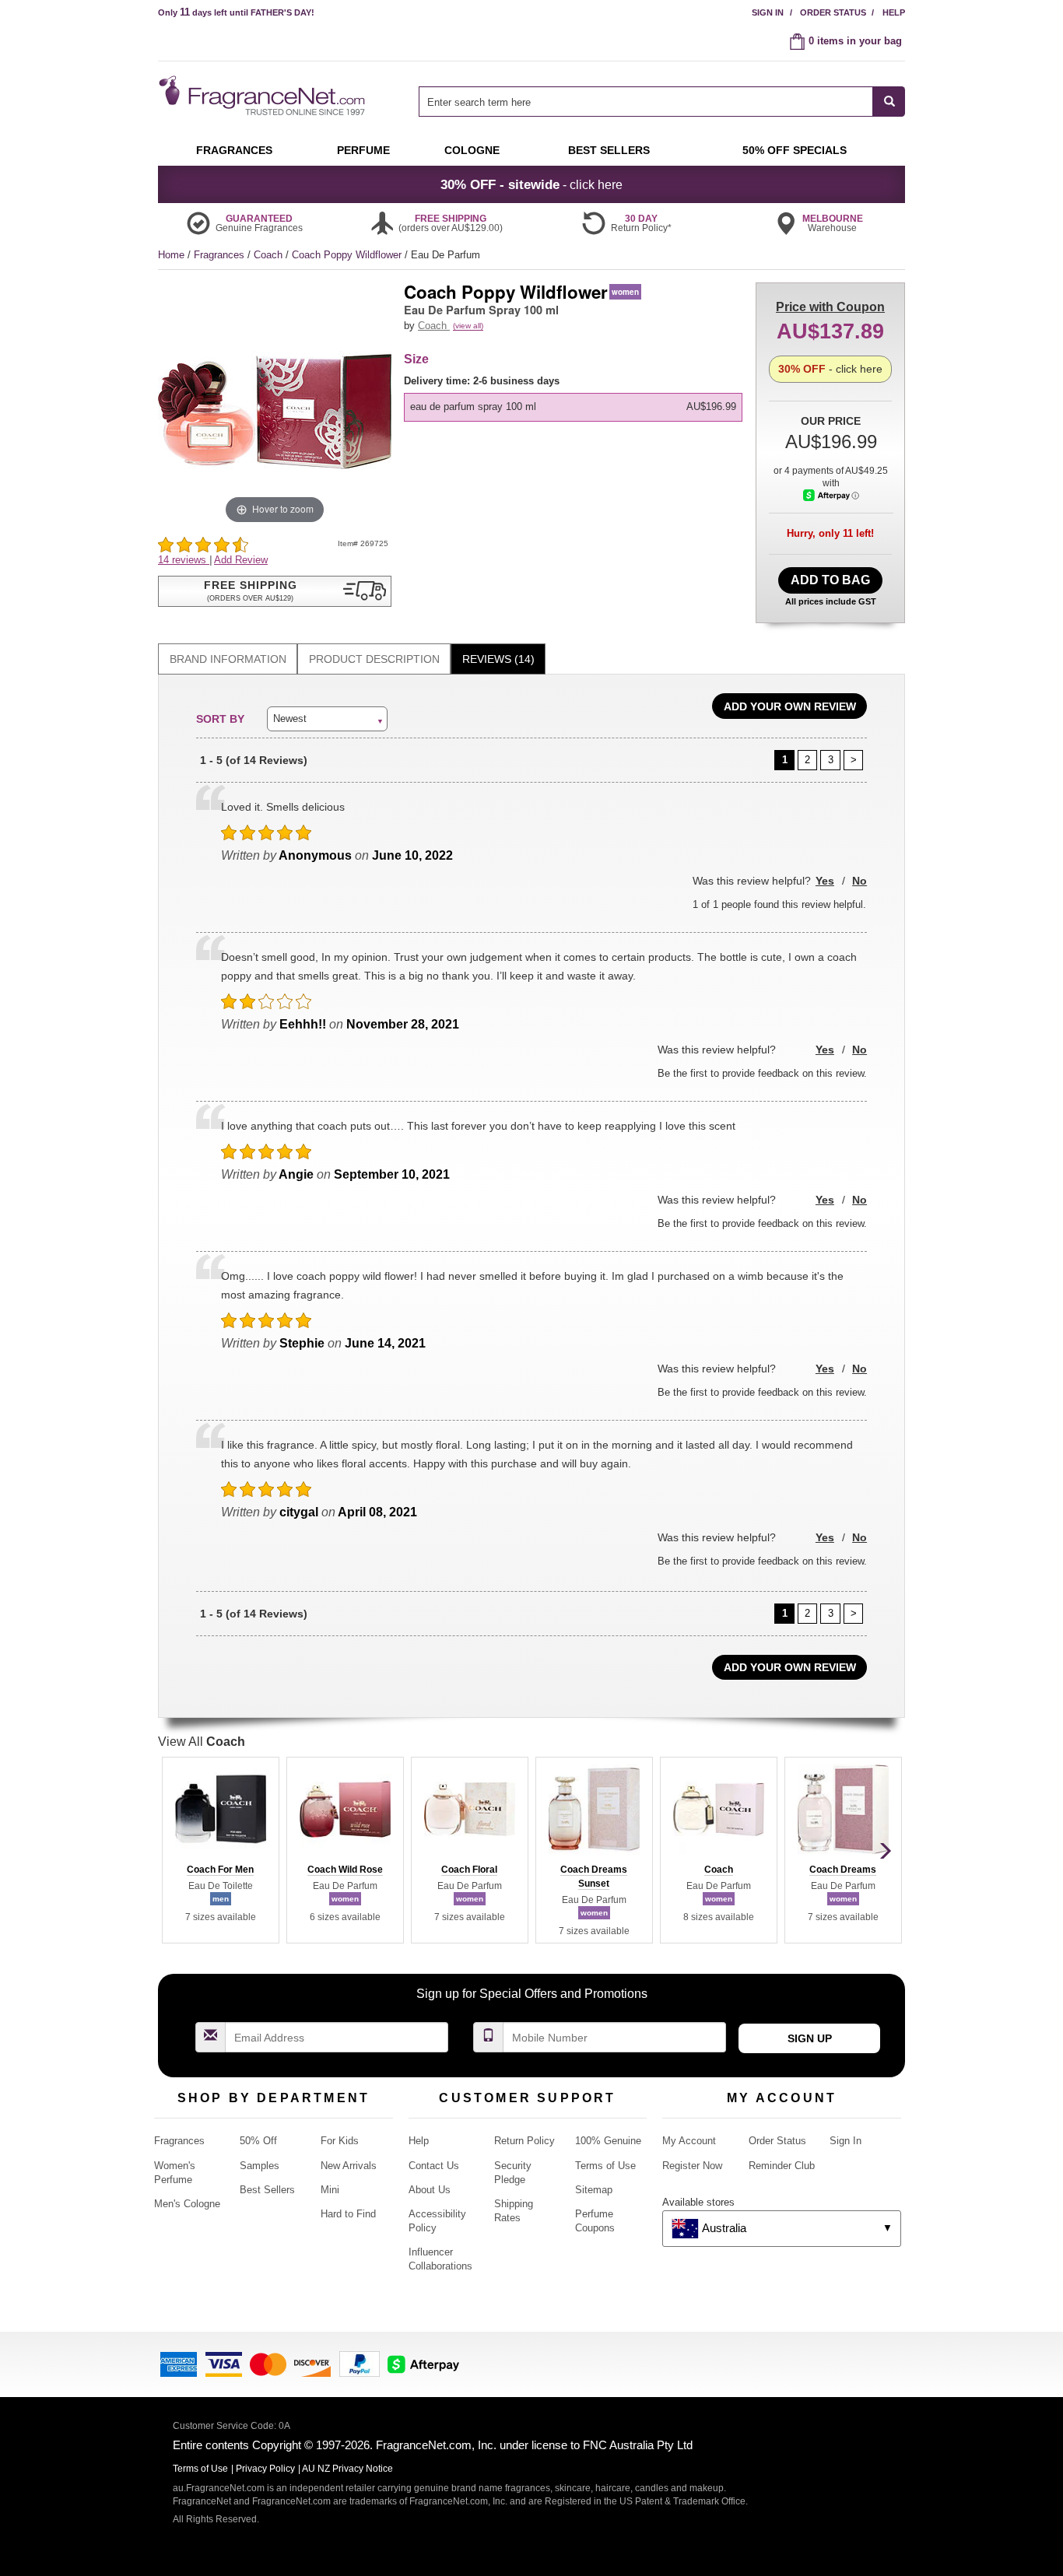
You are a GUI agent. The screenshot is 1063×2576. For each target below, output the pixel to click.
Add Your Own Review (790, 706)
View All (202, 1742)
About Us (430, 2190)
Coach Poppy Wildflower (348, 255)
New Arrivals (349, 2166)
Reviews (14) (498, 659)
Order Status (833, 12)
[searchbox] (646, 102)
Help (894, 12)
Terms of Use (605, 2166)
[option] (573, 407)
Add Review (241, 560)
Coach (270, 255)
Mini (330, 2190)
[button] (275, 591)
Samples (260, 2166)
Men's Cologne (187, 2204)
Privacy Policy (265, 2469)
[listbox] (576, 398)
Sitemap (594, 2190)
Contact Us (434, 2166)
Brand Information (228, 659)
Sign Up (810, 2038)
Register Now (692, 2166)
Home (171, 255)
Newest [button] (290, 718)
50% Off (258, 2141)
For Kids (340, 2141)
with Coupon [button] (830, 307)
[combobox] (662, 102)
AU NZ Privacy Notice (347, 2469)
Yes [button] (825, 881)
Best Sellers (267, 2190)
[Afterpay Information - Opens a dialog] (831, 495)
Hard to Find (348, 2214)
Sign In (768, 12)
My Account (689, 2141)
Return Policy (524, 2141)
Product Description (374, 659)
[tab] (228, 659)
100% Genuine (608, 2141)
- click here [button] (531, 184)
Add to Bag (830, 580)
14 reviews (184, 560)
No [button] (860, 881)
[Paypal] (360, 2363)
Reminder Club (782, 2166)
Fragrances (221, 255)
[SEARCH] (889, 102)
